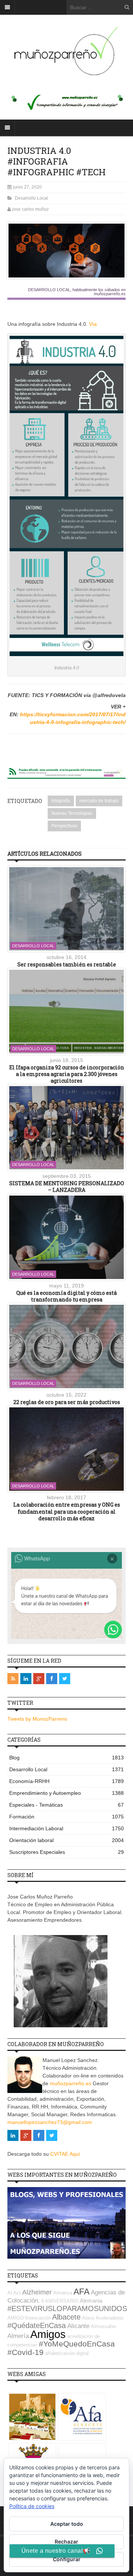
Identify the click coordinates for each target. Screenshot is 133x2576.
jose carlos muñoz (30, 209)
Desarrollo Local (31, 198)
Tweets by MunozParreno (37, 1719)
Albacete (66, 2317)
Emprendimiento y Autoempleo (66, 1793)
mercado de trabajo (99, 801)
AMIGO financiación (29, 2318)
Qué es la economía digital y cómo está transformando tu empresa (66, 1296)
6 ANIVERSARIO (60, 2301)
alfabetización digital (67, 2353)
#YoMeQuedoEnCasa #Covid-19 (61, 2348)
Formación (66, 1817)
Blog (66, 1758)
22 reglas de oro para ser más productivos (67, 1402)
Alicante (78, 2326)
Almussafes (104, 2326)
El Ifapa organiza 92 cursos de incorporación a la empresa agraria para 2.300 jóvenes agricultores (67, 1074)
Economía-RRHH (66, 1781)
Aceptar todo (67, 2524)
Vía (93, 324)
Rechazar (66, 2541)
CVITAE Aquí (65, 2154)
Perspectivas (64, 826)
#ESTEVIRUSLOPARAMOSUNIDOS (67, 2308)
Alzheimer (37, 2292)
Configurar (67, 2559)
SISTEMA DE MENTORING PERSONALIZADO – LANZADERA (67, 1187)
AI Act (14, 2293)
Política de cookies (32, 2506)
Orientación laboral (66, 1840)
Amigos (48, 2334)
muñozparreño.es (71, 2083)
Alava (88, 2318)
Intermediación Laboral (66, 1828)
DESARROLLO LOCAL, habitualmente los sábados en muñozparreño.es (77, 292)
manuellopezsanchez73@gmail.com (50, 2122)
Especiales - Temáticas (66, 1805)
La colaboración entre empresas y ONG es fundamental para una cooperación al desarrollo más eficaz (67, 1511)
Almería (18, 2336)
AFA (81, 2291)
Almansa (63, 2293)
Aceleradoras (110, 2318)
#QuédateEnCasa (37, 2325)
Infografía (61, 801)
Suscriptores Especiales (66, 1852)
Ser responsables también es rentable (67, 964)
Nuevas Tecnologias (72, 813)
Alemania (91, 2301)
